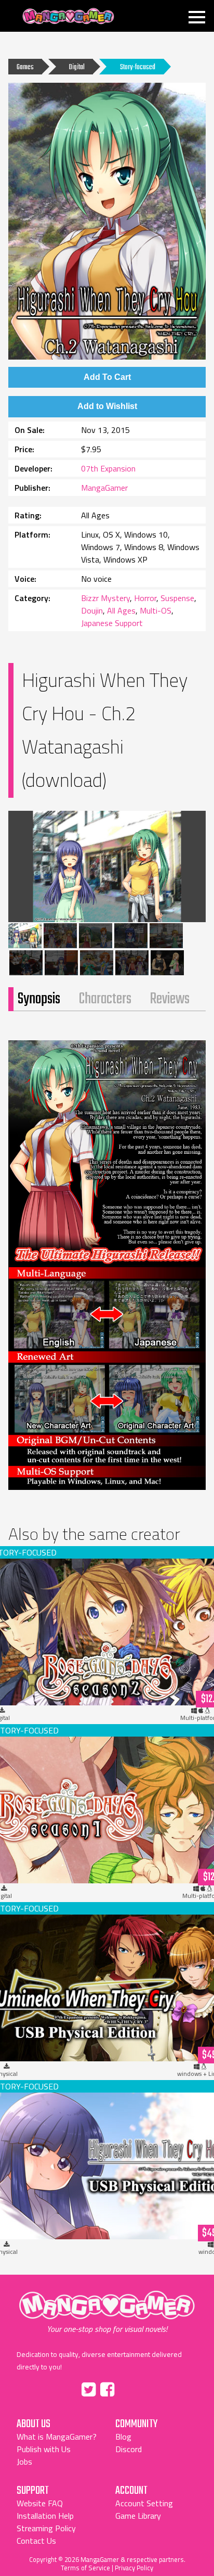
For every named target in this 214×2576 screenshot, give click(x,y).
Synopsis (39, 999)
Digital (77, 67)
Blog (123, 2437)
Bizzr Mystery (105, 598)
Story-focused (138, 67)
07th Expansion (108, 468)
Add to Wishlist (107, 406)
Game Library (138, 2516)
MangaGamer (68, 16)
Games (25, 67)
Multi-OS (156, 610)
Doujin (92, 610)
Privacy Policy (134, 2568)
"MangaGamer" (107, 2312)
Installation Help (45, 2516)
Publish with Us (44, 2449)
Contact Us (36, 2541)
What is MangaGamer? (57, 2437)
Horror (145, 598)
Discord (129, 2449)
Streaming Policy (46, 2528)
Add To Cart (107, 377)
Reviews (170, 999)
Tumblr (129, 2388)
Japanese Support (112, 623)
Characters (105, 999)
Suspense (177, 598)
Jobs (24, 2462)
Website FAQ (40, 2503)
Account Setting (144, 2503)
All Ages (121, 610)
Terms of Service (85, 2568)
